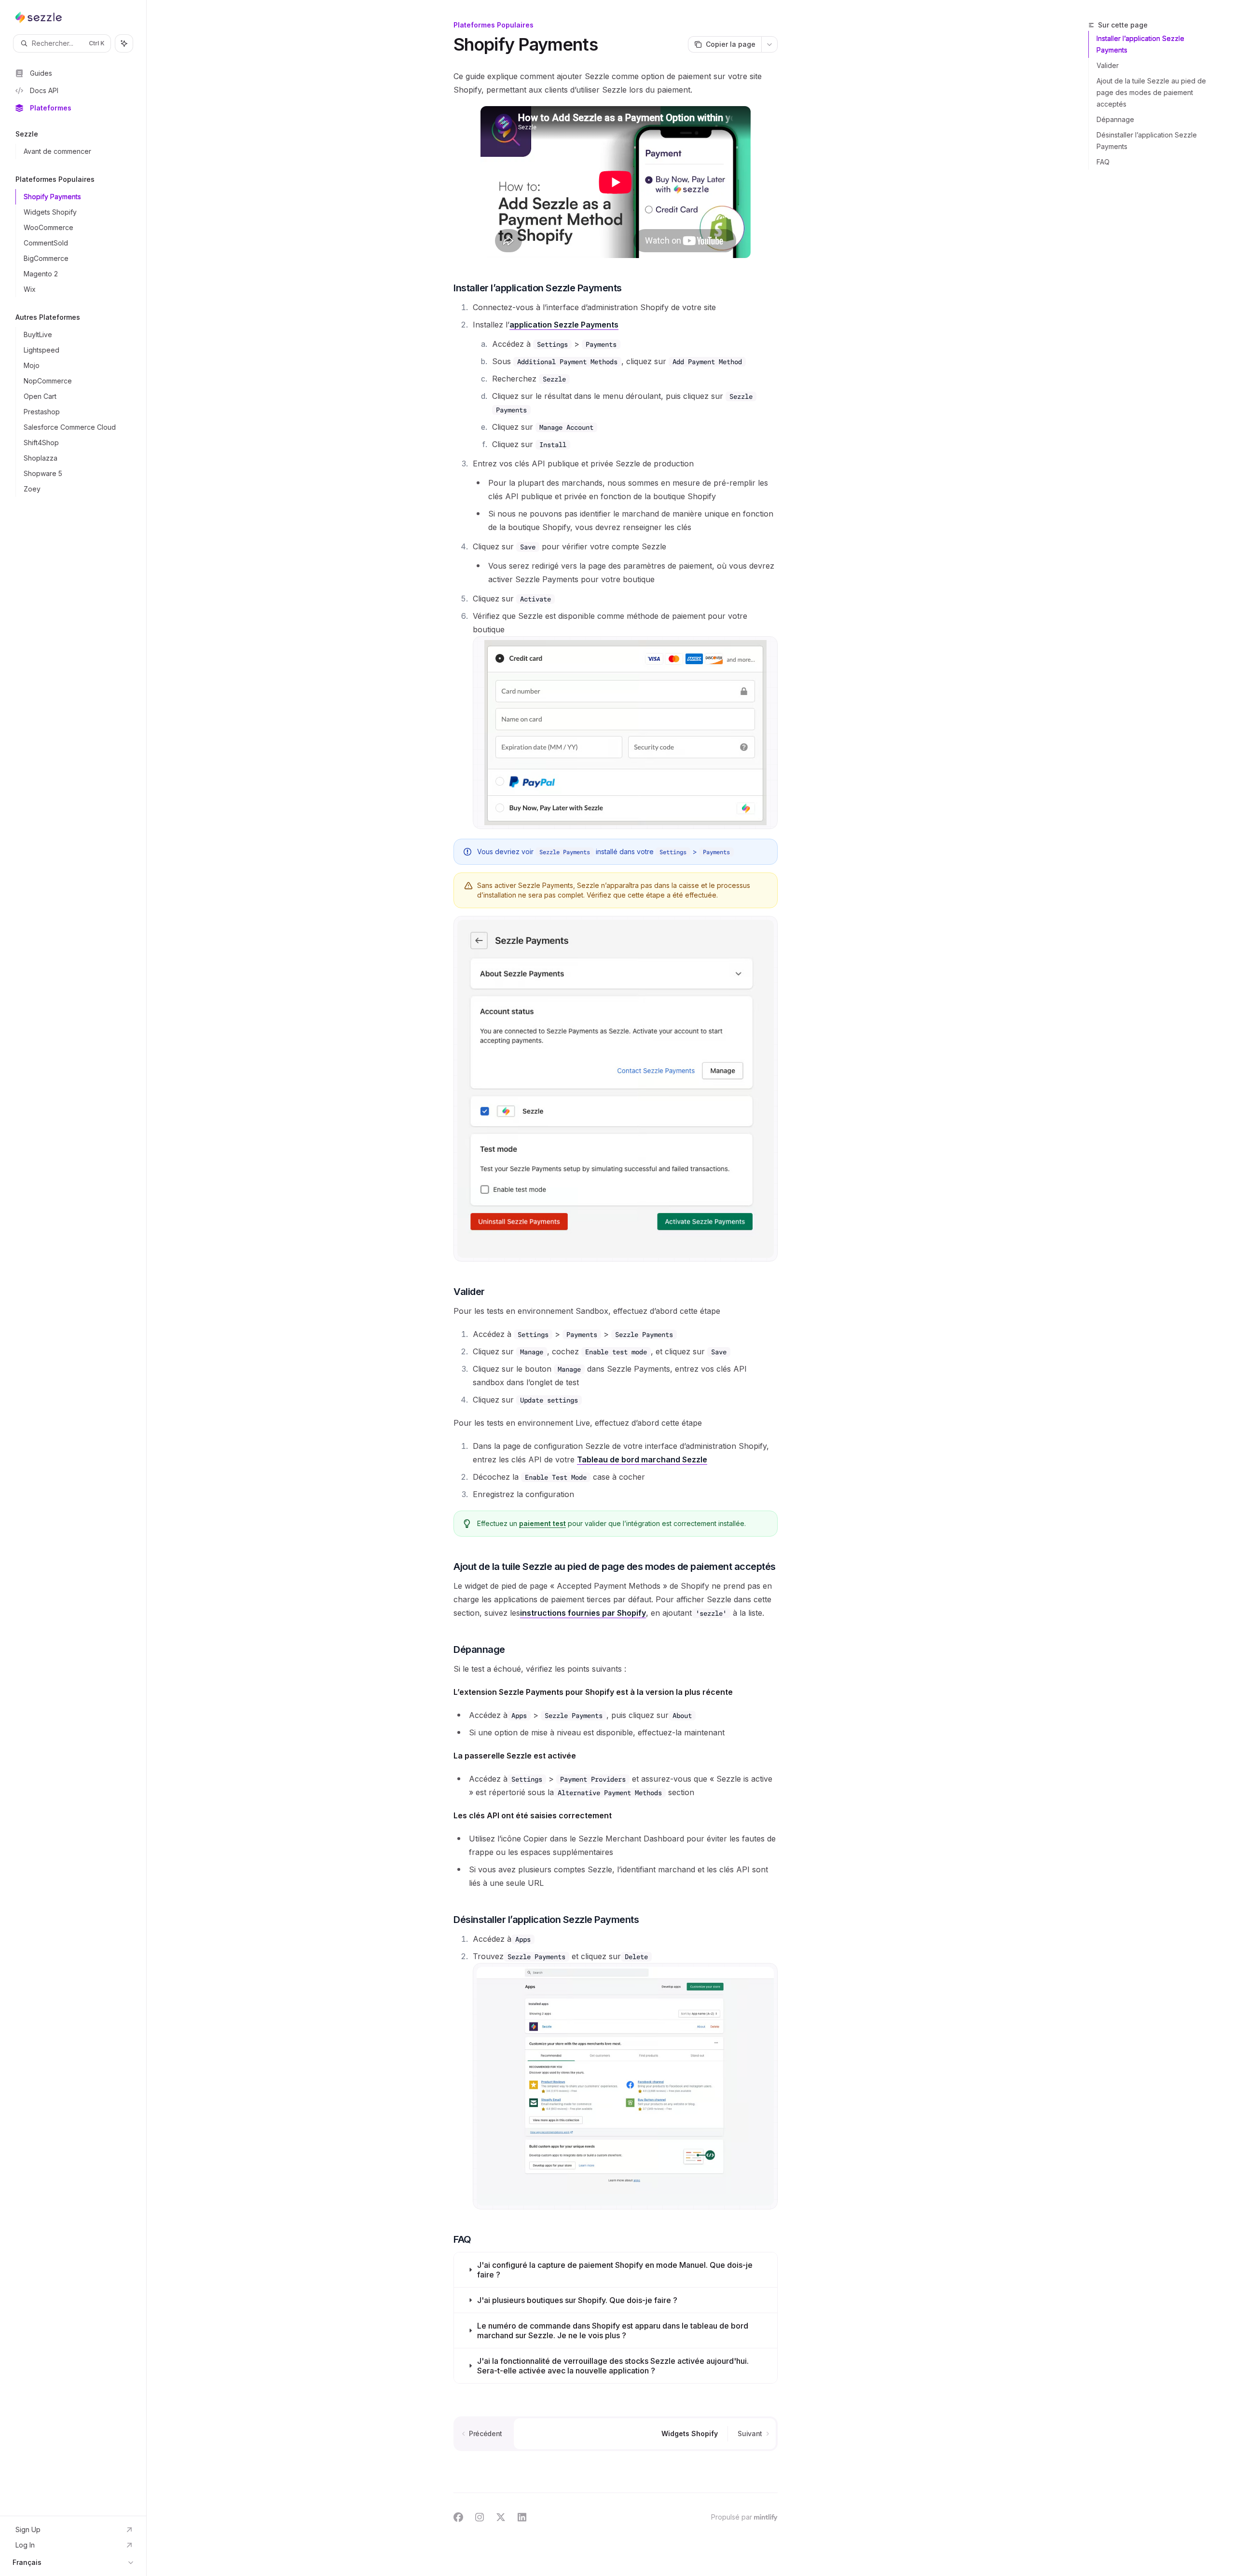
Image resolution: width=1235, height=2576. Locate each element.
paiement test (542, 1523)
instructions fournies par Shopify (583, 1613)
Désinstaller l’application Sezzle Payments (1147, 141)
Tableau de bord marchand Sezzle (642, 1459)
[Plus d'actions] (769, 44)
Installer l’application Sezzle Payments (1140, 44)
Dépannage (1115, 119)
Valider (1108, 65)
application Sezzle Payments (564, 325)
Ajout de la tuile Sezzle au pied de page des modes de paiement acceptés (1151, 92)
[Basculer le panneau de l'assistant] (124, 43)
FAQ (1103, 162)
